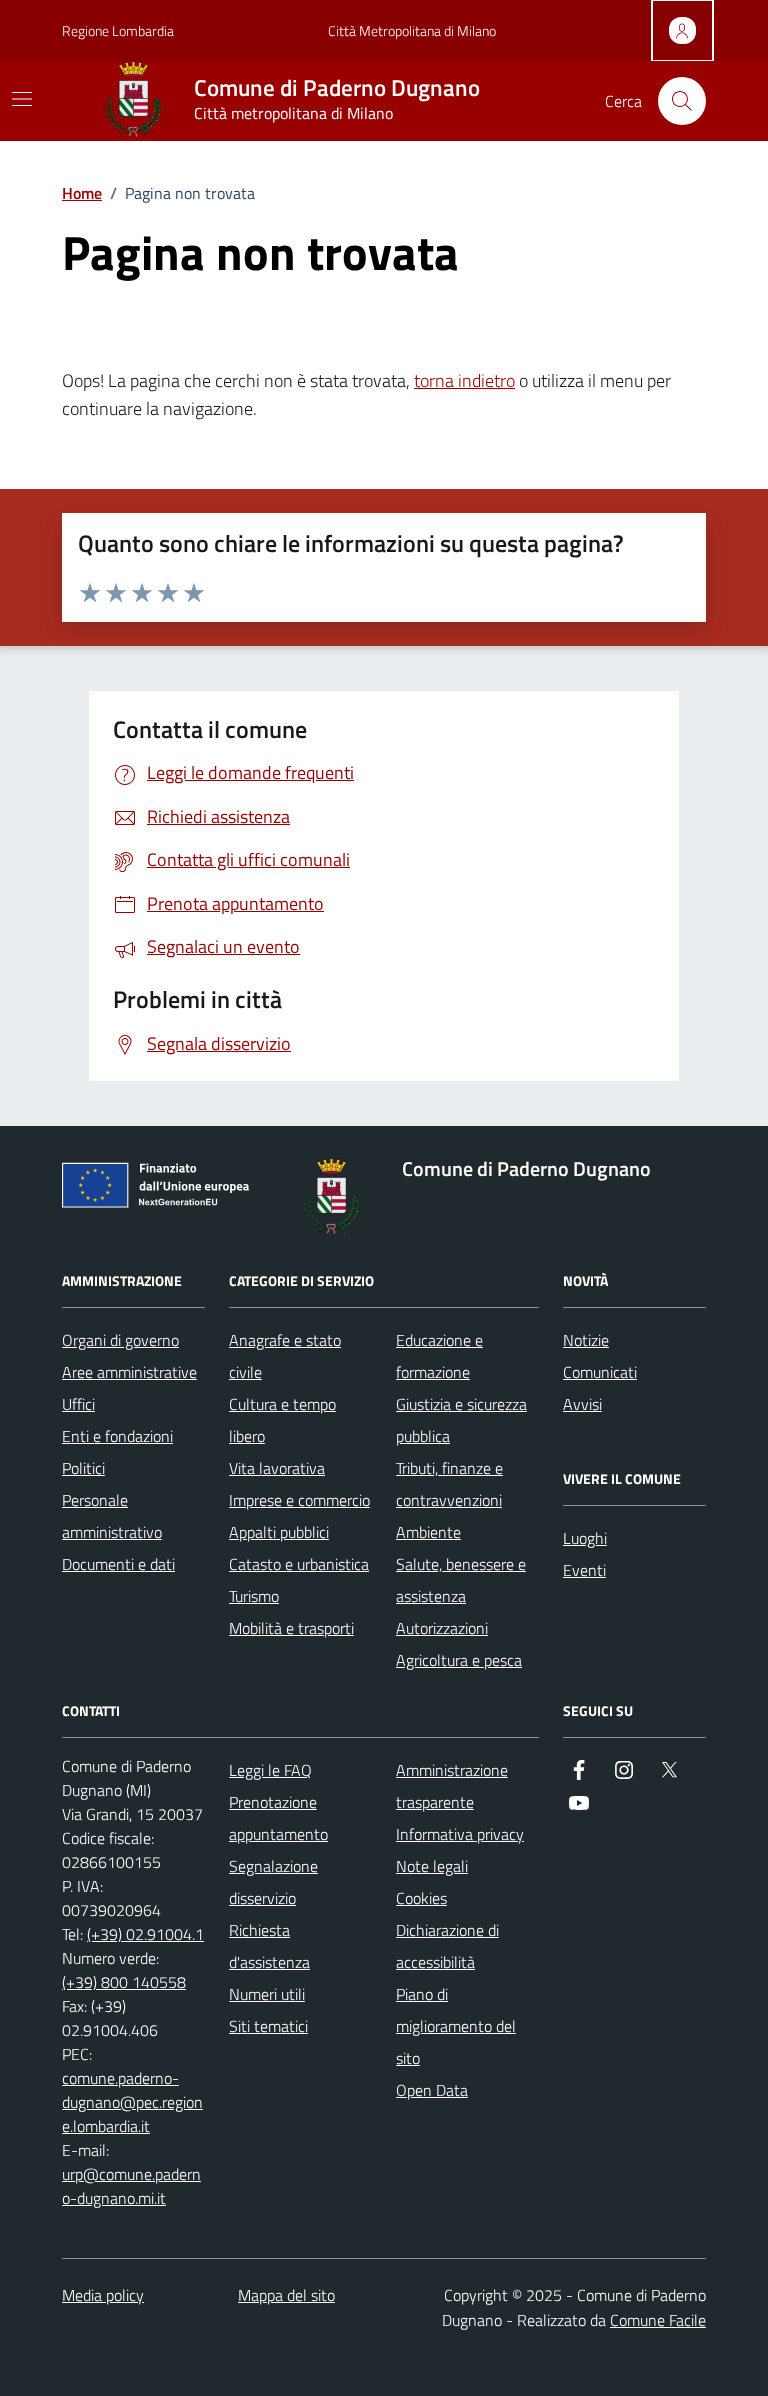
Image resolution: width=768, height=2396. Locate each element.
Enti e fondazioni (117, 1436)
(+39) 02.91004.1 (145, 1934)
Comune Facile (658, 2320)
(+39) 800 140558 (124, 1982)
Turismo (254, 1596)
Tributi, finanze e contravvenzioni (449, 1484)
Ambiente (428, 1532)
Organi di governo (120, 1340)
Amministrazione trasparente (452, 1786)
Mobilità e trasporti (291, 1628)
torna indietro (464, 380)
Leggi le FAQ (270, 1770)
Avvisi (582, 1404)
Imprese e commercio (299, 1500)
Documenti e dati (118, 1564)
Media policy (103, 2295)
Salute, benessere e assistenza (461, 1580)
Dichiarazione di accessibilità (447, 1946)
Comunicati (600, 1372)
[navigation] (22, 99)
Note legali (432, 1866)
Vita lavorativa (277, 1468)
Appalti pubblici (279, 1532)
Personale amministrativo (112, 1516)
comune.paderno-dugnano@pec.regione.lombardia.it (132, 2102)
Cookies (421, 1898)
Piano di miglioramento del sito (456, 2026)
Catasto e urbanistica (299, 1564)
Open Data (432, 2090)
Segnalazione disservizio (273, 1882)
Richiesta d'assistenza (269, 1946)
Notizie (586, 1340)
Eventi (584, 1570)
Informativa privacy (460, 1834)
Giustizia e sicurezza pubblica (461, 1420)
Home (82, 193)
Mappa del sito (286, 2295)
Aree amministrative (129, 1372)
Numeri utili (267, 1994)
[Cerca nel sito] (682, 101)
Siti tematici (268, 2026)
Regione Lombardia (118, 30)
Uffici (78, 1404)
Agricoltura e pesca (459, 1660)
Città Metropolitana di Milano (412, 30)
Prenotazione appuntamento (278, 1818)
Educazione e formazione (439, 1356)
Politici (83, 1468)
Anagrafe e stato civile (285, 1356)
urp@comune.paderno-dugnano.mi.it (131, 2186)
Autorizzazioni (442, 1628)
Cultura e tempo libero (282, 1420)
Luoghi (585, 1538)
